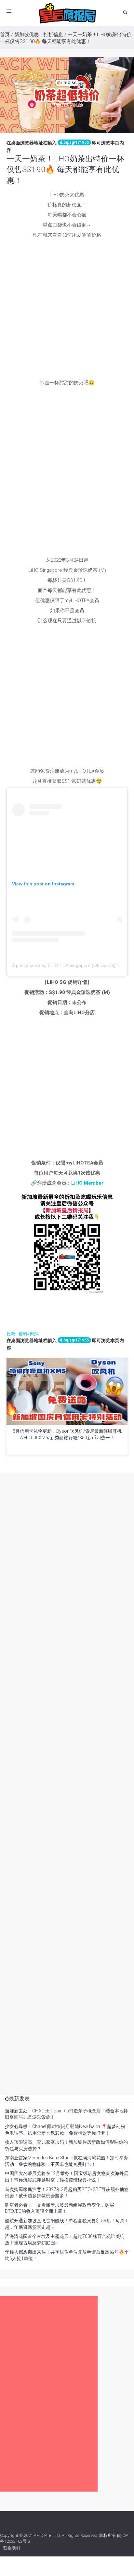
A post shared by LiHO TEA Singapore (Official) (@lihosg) (71, 965)
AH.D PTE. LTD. (47, 2535)
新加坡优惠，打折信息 (39, 35)
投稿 (11, 1334)
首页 (5, 35)
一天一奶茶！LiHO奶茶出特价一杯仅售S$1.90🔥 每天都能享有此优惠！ (65, 170)
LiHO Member (87, 1183)
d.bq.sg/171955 (74, 142)
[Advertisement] (67, 309)
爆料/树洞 (29, 1334)
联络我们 (12, 2548)
